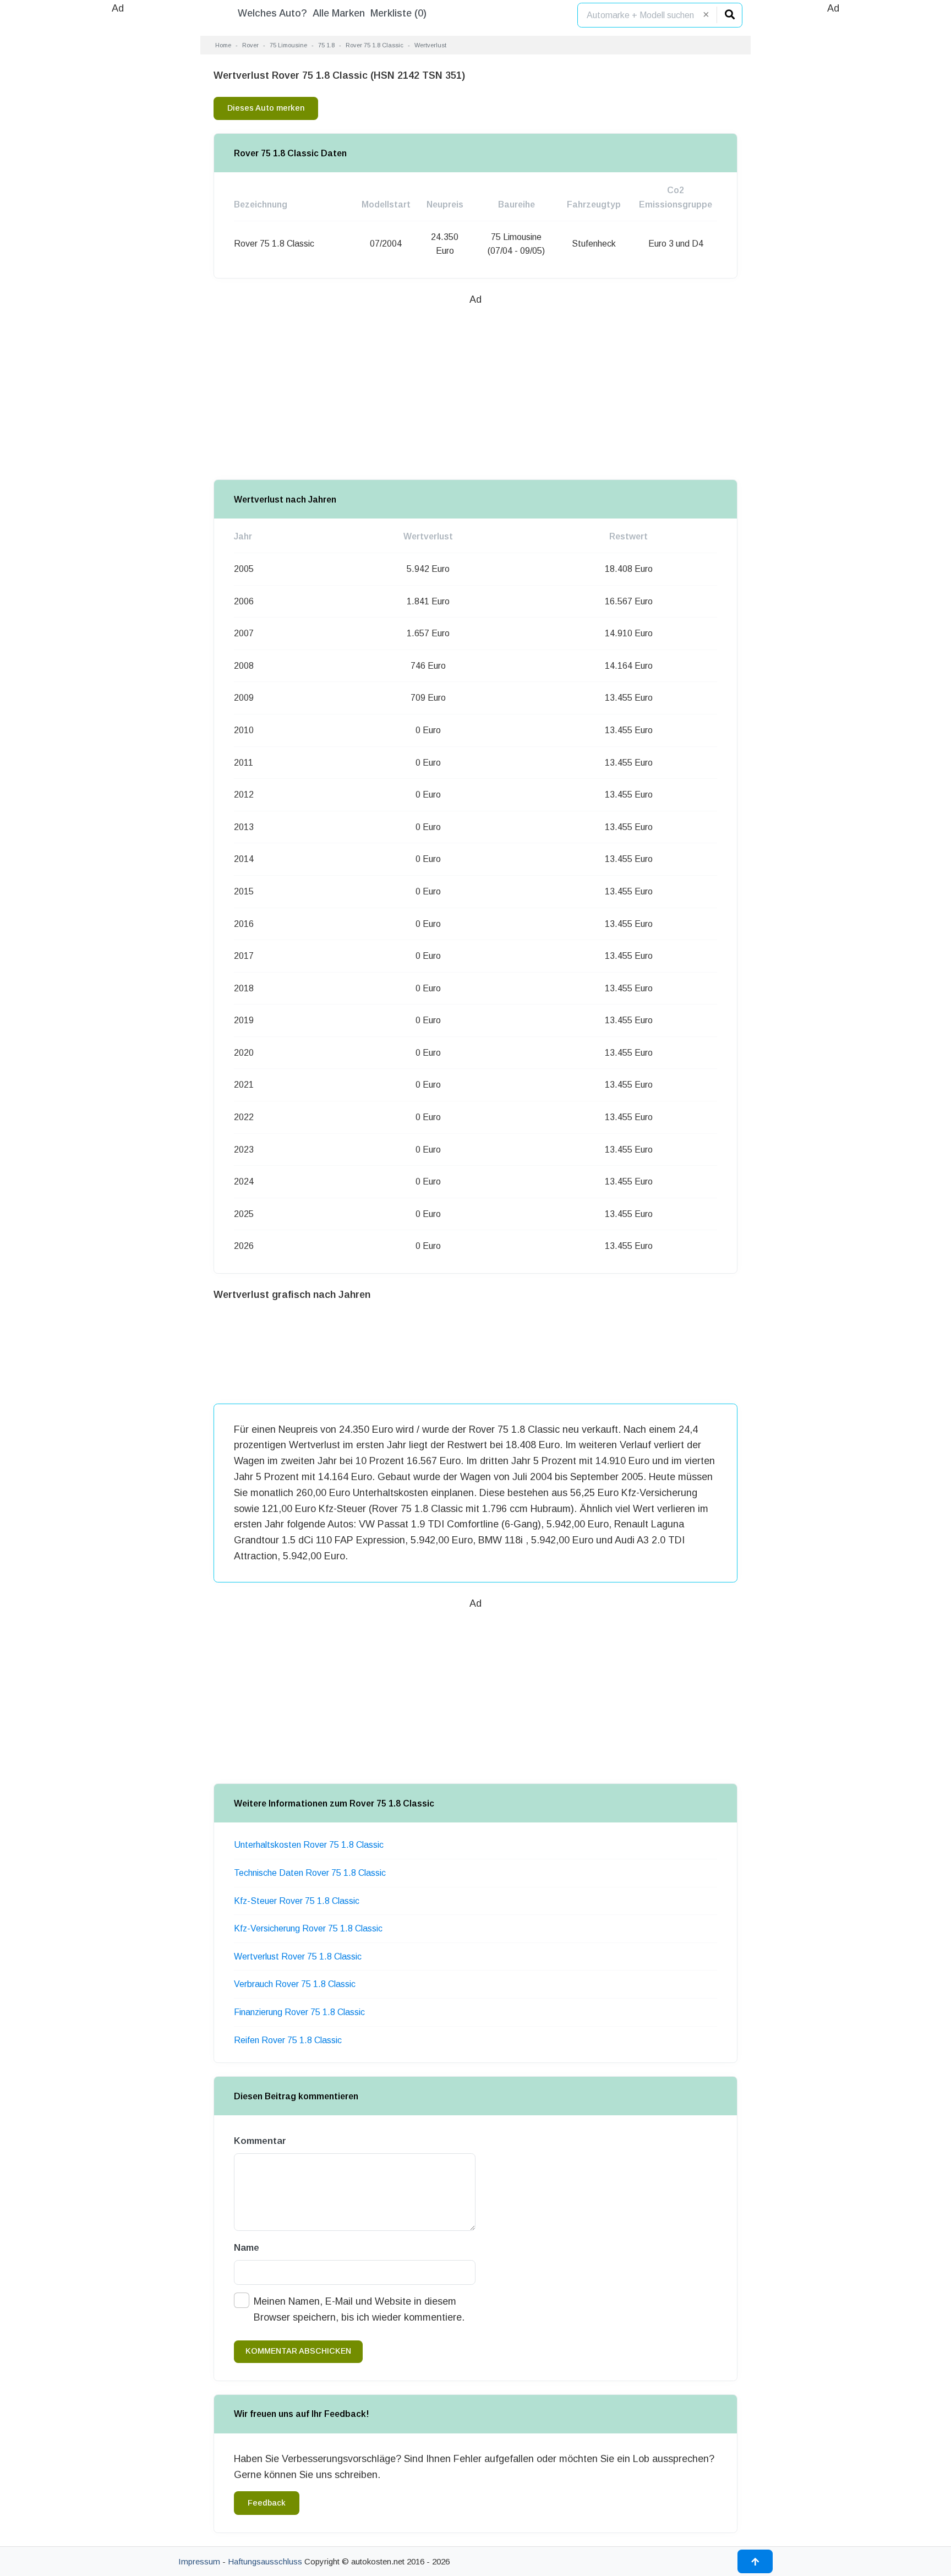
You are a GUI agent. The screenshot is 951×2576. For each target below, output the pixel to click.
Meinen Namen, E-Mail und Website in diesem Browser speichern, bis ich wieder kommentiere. (359, 2309)
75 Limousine (288, 45)
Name (247, 2248)
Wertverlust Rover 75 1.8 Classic (298, 1956)
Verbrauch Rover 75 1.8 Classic (295, 1984)
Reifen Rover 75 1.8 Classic (288, 2040)
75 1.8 (326, 45)
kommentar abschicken (298, 2351)
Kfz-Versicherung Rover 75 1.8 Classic (308, 1928)
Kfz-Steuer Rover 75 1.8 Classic (297, 1901)
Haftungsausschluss (265, 2561)
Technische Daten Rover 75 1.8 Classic (310, 1873)
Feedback (267, 2503)
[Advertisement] (118, 182)
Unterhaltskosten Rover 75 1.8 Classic (309, 1845)
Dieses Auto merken (266, 108)
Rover (250, 45)
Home (223, 45)
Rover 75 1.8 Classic (375, 45)
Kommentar (260, 2141)
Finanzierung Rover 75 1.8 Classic (299, 2012)
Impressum (199, 2561)
